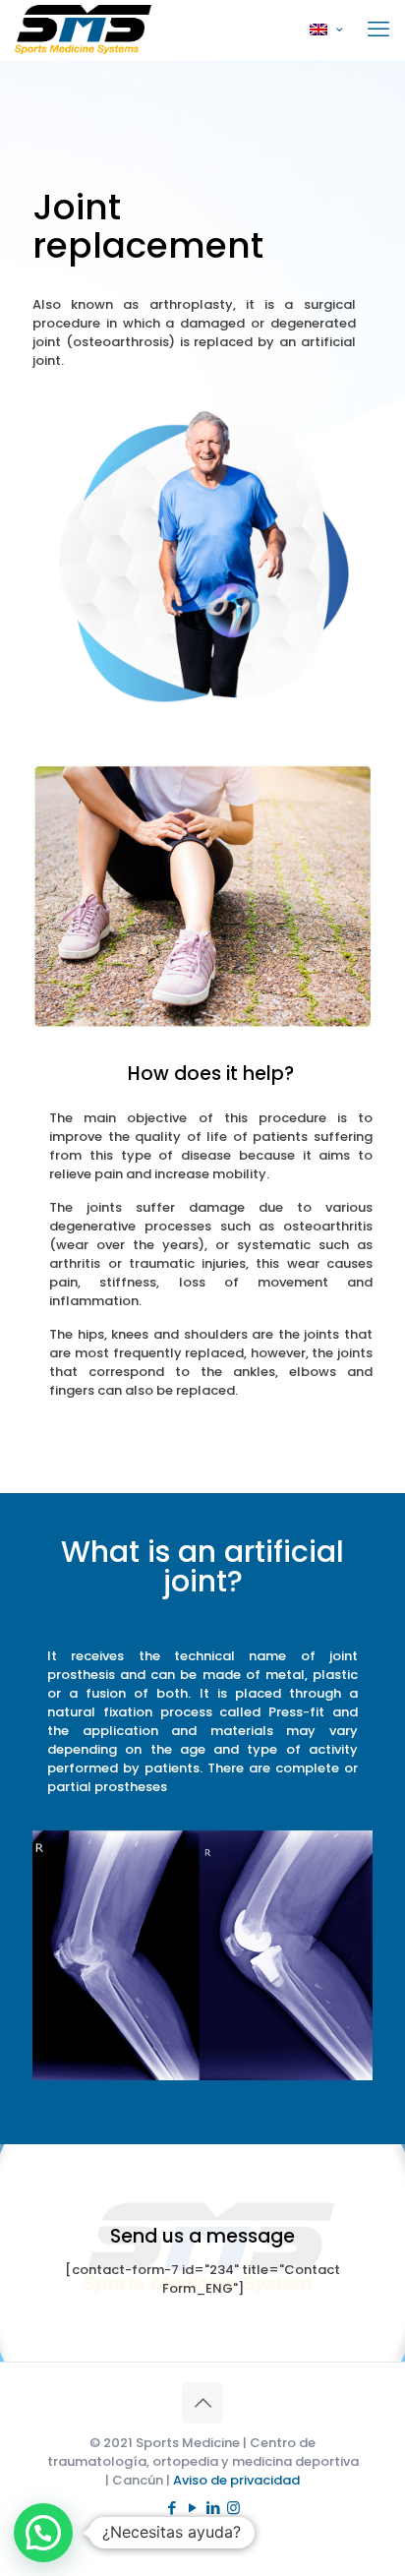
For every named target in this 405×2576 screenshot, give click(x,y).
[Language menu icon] (326, 30)
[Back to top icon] (202, 2403)
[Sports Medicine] (83, 30)
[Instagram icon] (233, 2508)
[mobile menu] (378, 30)
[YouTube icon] (192, 2508)
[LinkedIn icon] (213, 2508)
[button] (43, 2533)
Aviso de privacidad (236, 2480)
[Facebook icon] (172, 2508)
